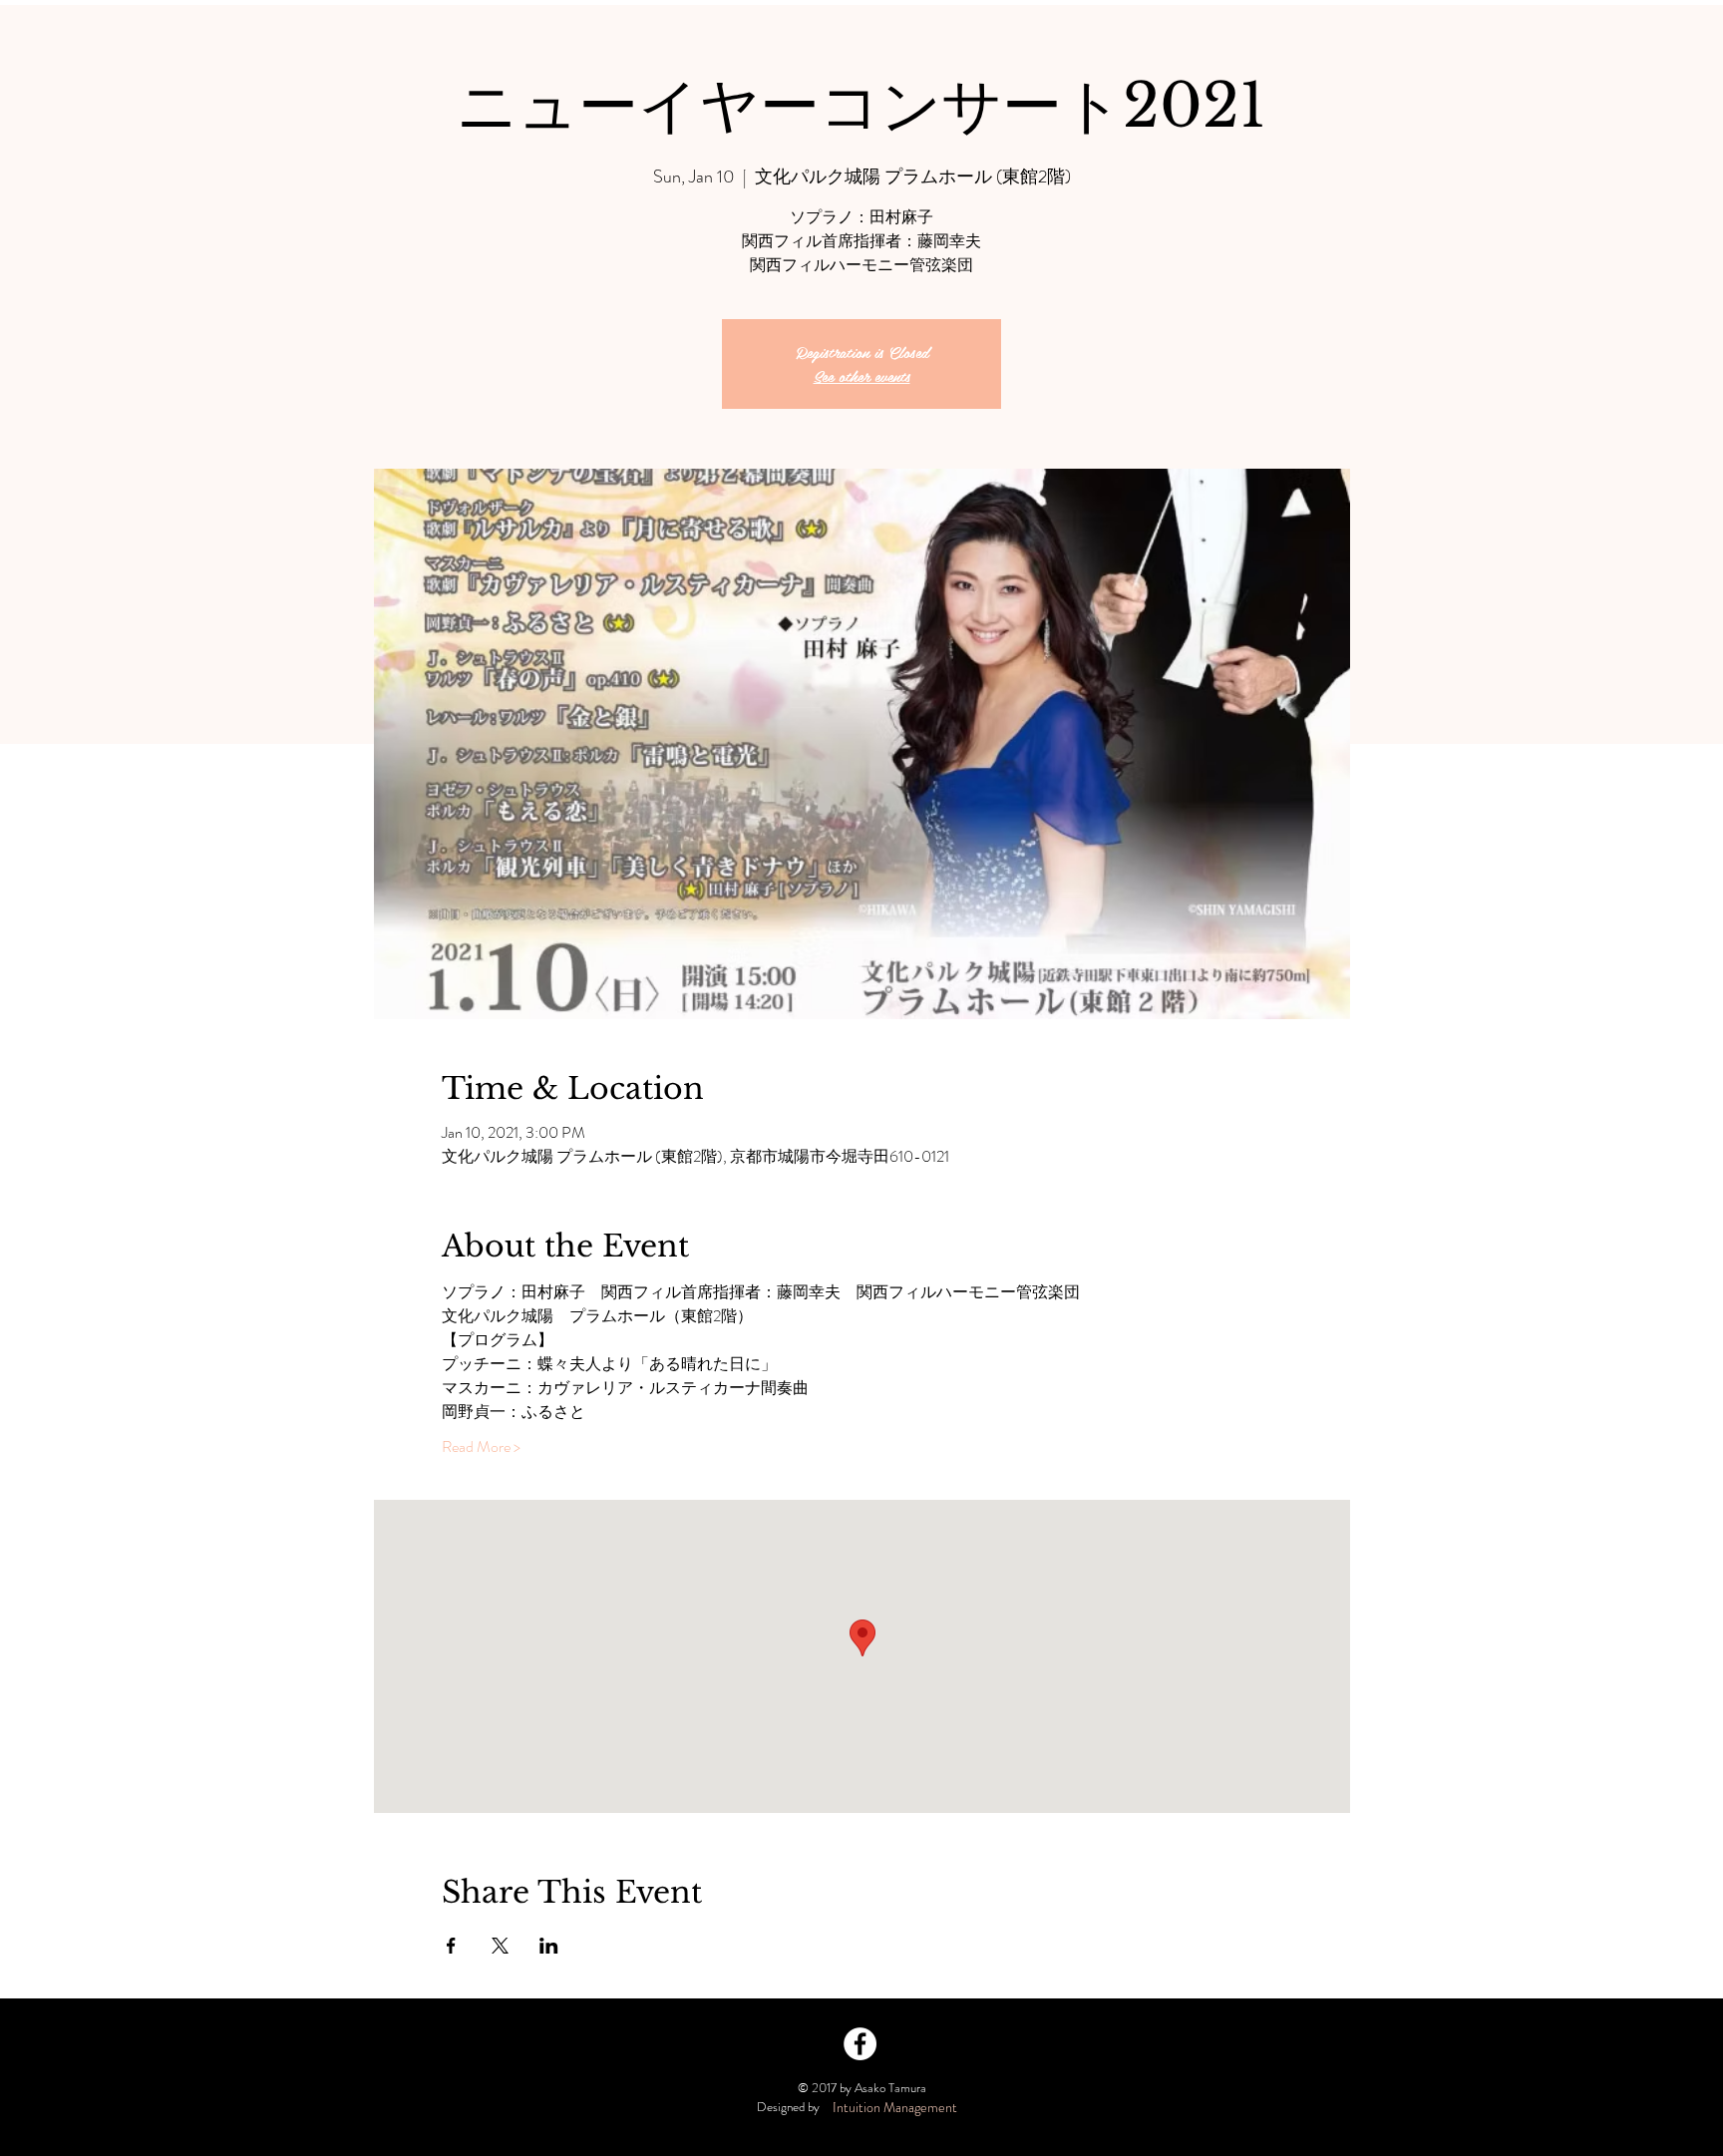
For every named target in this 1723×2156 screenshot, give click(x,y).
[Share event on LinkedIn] (549, 1946)
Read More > (481, 1447)
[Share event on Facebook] (451, 1946)
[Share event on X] (500, 1946)
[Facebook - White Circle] (860, 2044)
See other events (862, 375)
